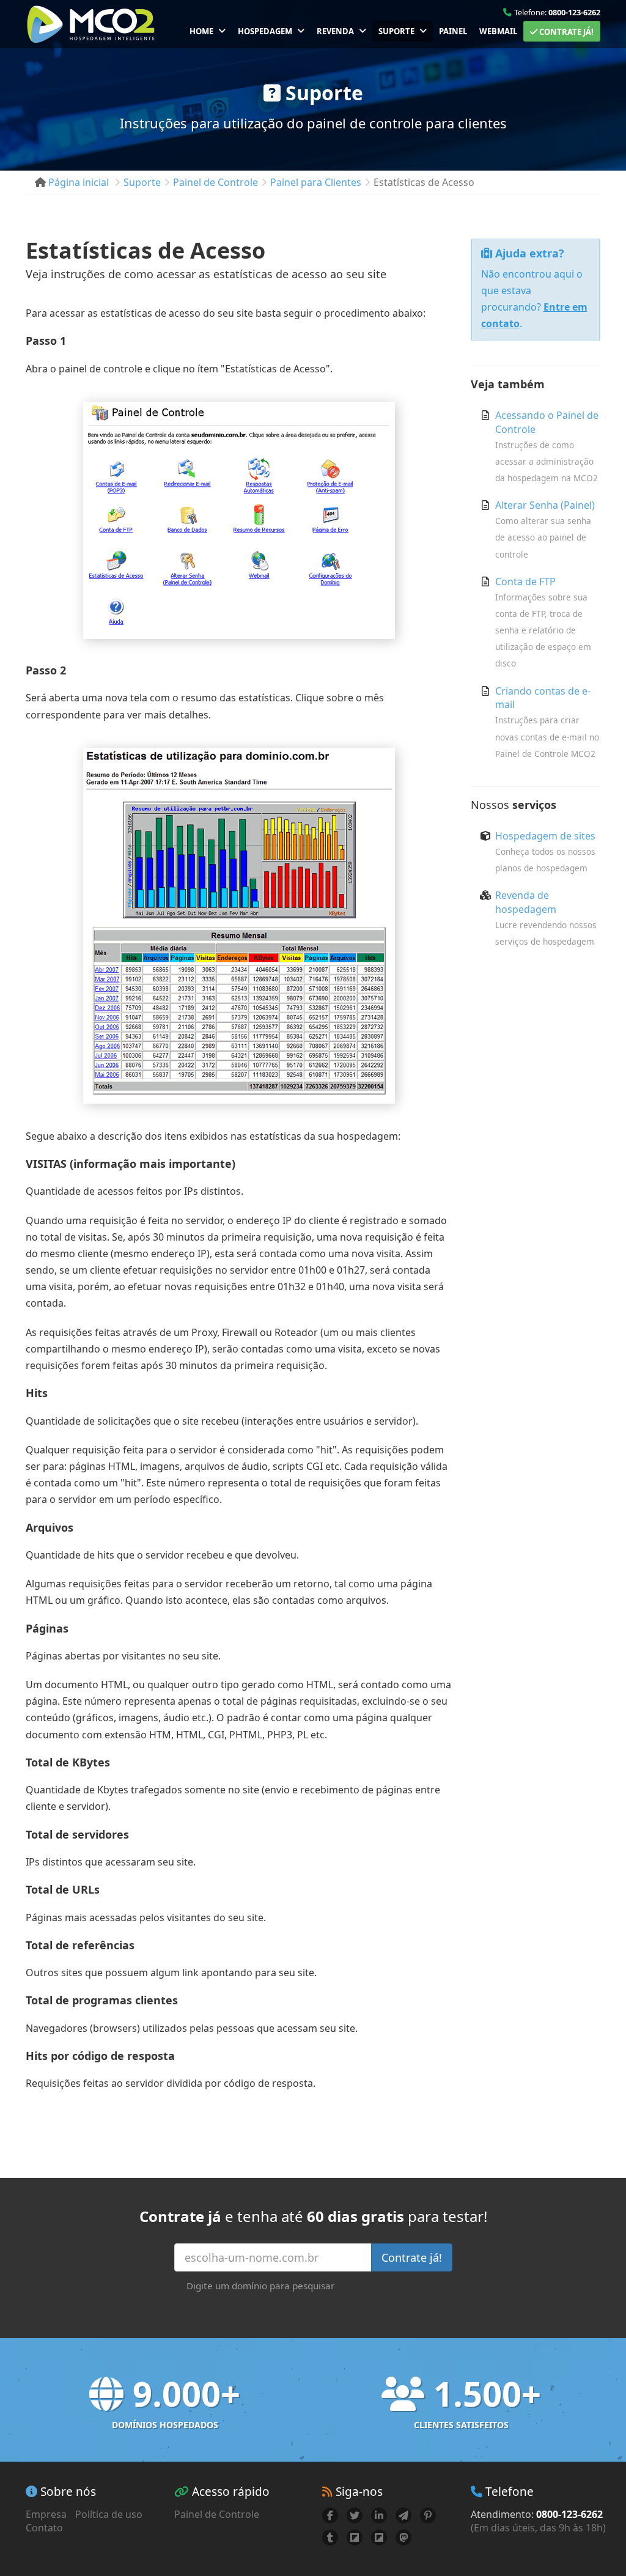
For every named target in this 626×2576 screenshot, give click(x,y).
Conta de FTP (525, 581)
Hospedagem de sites (545, 836)
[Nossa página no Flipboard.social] (379, 2537)
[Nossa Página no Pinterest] (428, 2515)
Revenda (335, 31)
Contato (44, 2528)
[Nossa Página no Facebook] (330, 2515)
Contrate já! (565, 32)
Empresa (46, 2514)
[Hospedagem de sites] (91, 24)
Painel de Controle (217, 2514)
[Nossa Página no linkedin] (379, 2515)
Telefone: (557, 12)
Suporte (396, 31)
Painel (453, 31)
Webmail (498, 31)
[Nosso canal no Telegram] (403, 2515)
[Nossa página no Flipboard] (355, 2537)
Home (201, 31)
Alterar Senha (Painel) (545, 505)
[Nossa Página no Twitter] (355, 2515)
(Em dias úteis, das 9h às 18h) (538, 2528)
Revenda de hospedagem (526, 902)
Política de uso (109, 2514)
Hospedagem (265, 31)
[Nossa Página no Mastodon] (403, 2537)
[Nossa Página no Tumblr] (330, 2537)
